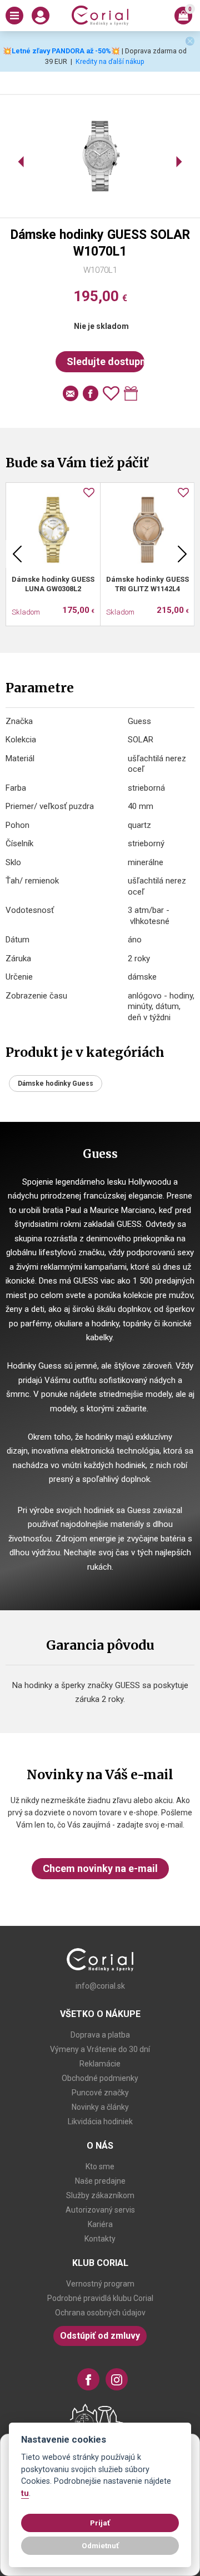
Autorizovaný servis (100, 2210)
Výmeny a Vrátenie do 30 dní (100, 2049)
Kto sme (100, 2166)
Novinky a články (100, 2107)
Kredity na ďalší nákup (110, 61)
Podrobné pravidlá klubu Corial (100, 2298)
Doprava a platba (100, 2035)
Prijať (100, 2523)
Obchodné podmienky (100, 2078)
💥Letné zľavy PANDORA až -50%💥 (61, 51)
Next (182, 554)
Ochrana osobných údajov (100, 2313)
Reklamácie (100, 2064)
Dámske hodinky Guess (56, 1084)
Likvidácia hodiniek (100, 2121)
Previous (17, 554)
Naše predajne (100, 2181)
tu (25, 2493)
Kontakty (100, 2239)
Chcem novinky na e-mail (100, 1868)
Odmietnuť (100, 2545)
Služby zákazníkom (100, 2195)
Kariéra (100, 2224)
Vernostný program (100, 2284)
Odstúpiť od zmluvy (100, 2336)
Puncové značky (100, 2093)
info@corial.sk (100, 1986)
